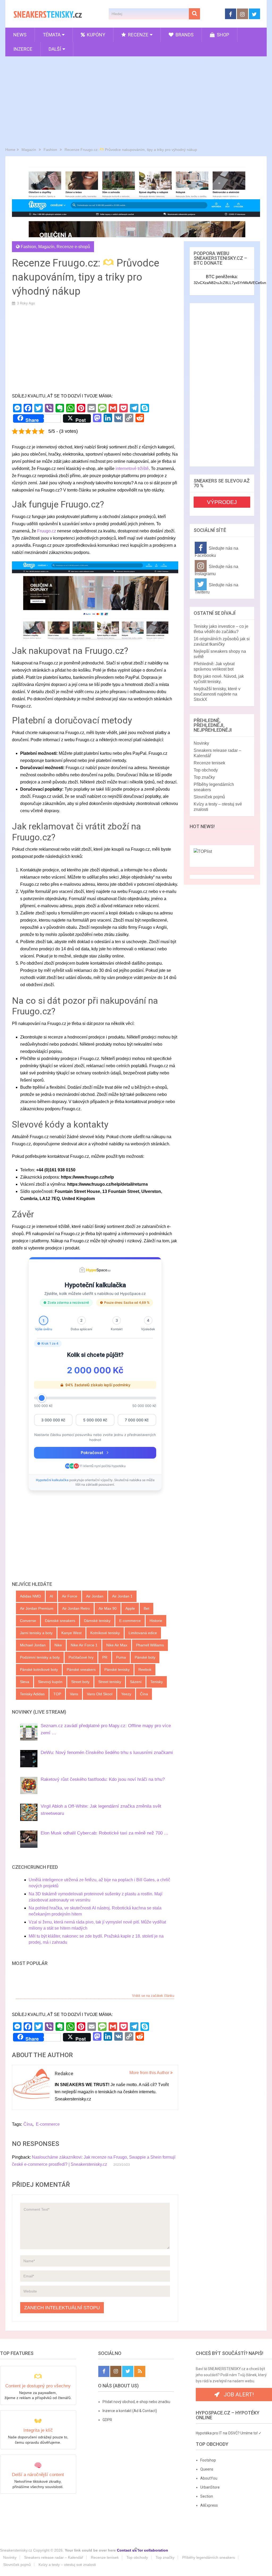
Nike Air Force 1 (84, 1645)
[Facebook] (104, 2371)
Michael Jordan (33, 1645)
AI (51, 1596)
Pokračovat (92, 1453)
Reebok (145, 1670)
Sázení (136, 1682)
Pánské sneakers (81, 1670)
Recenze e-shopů (73, 247)
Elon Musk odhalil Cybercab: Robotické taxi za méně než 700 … (105, 1833)
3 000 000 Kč (53, 1420)
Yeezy (126, 1694)
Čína (144, 1694)
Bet (146, 1608)
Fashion (28, 247)
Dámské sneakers (60, 1621)
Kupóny (95, 35)
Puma (121, 1657)
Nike (58, 1645)
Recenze (138, 35)
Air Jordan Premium (37, 1608)
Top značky (204, 777)
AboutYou (209, 2478)
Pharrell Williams (150, 1645)
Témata (52, 35)
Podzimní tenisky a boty (40, 1657)
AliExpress (209, 2505)
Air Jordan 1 (122, 1596)
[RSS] (140, 2371)
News (20, 35)
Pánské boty (145, 1657)
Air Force (70, 1596)
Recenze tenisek (209, 763)
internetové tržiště (132, 469)
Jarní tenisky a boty (36, 1633)
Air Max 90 (108, 1608)
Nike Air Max (117, 1645)
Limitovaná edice (143, 1633)
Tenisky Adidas (32, 1694)
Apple (130, 1608)
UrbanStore (210, 2487)
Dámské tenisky (97, 1621)
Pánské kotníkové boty (39, 1670)
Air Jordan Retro (76, 1608)
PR (105, 1657)
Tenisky (157, 1682)
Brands (184, 35)
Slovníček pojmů (209, 797)
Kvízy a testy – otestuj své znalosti (67, 2565)
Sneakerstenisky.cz (16, 2550)
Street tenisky (110, 1682)
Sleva (25, 1682)
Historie (156, 1621)
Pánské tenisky (117, 1670)
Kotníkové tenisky (105, 1633)
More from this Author (150, 2073)
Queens (207, 2469)
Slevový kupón (50, 1682)
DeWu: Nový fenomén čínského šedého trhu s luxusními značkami (107, 1753)
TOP (57, 1694)
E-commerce (130, 1621)
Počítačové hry (81, 1657)
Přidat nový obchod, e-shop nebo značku (136, 2402)
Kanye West (71, 1633)
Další (55, 49)
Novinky (201, 743)
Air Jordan (95, 1596)
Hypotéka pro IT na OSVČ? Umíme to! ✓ (229, 2433)
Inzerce (23, 49)
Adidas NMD (30, 1596)
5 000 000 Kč (95, 1420)
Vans (74, 1694)
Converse (28, 1621)
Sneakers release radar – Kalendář (54, 2557)
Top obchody (206, 770)
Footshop (208, 2460)
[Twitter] (128, 2371)
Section (207, 2496)
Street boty (80, 1682)
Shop (222, 35)
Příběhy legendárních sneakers (209, 2557)
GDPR (107, 2420)
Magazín (46, 247)
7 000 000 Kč (137, 1420)
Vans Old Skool (100, 1694)
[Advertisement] (136, 100)
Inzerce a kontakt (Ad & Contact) (130, 2411)
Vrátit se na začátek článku (153, 1996)
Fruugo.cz (47, 531)
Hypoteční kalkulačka (53, 1480)
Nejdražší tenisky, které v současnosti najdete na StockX (217, 694)
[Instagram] (116, 2371)
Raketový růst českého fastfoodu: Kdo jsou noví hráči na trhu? (103, 1779)
